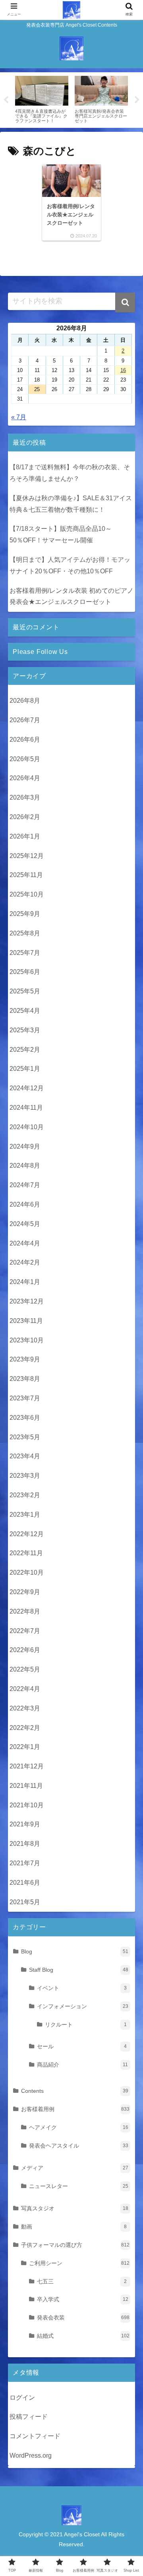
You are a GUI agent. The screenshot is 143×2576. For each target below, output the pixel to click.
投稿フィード (29, 2417)
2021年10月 (27, 1805)
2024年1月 (25, 1282)
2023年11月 (26, 1321)
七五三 (82, 2281)
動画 (74, 2227)
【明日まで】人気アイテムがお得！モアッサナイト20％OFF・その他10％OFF (70, 565)
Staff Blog (79, 1970)
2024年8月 (25, 1166)
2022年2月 (25, 1728)
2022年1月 (25, 1747)
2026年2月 (25, 817)
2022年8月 (25, 1611)
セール (82, 2046)
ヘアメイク (79, 2127)
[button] (125, 303)
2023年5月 (25, 1437)
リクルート (86, 2025)
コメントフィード (35, 2436)
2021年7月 (25, 1863)
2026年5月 (25, 759)
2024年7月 (25, 1185)
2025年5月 (25, 991)
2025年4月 (25, 1011)
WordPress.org (31, 2455)
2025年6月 (25, 972)
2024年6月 (25, 1204)
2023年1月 (25, 1515)
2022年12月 (27, 1534)
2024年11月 (26, 1108)
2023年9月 (25, 1359)
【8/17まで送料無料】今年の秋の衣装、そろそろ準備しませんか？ (70, 473)
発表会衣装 (83, 2318)
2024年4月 (25, 1243)
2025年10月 (27, 894)
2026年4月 (25, 778)
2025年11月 (26, 875)
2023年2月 (25, 1495)
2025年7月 (25, 953)
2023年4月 (25, 1456)
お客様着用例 (75, 2109)
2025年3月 (25, 1030)
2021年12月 (27, 1766)
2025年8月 (25, 933)
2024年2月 (25, 1262)
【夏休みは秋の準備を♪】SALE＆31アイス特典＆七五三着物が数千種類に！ (71, 504)
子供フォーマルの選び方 (75, 2245)
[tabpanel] (42, 98)
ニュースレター (79, 2186)
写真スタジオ (75, 2208)
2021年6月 (25, 1883)
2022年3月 (25, 1708)
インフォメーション (83, 2006)
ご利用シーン (79, 2263)
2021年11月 (26, 1786)
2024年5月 (25, 1224)
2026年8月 (25, 701)
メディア (75, 2168)
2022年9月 (25, 1592)
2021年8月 (25, 1844)
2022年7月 (25, 1631)
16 (123, 370)
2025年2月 (25, 1050)
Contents (75, 2091)
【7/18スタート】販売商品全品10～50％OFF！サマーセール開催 (61, 534)
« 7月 (19, 417)
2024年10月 (27, 1127)
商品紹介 (82, 2065)
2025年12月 (27, 856)
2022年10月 (27, 1572)
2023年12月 (27, 1301)
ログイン (22, 2398)
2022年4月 (25, 1689)
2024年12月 (27, 1088)
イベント (82, 1988)
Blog (75, 1951)
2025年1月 (25, 1069)
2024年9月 (25, 1146)
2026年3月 (25, 797)
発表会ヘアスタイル (79, 2146)
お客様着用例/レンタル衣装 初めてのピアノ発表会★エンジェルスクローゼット (71, 596)
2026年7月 (25, 720)
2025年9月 (25, 914)
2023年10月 (27, 1340)
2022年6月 (25, 1650)
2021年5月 (25, 1902)
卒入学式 (83, 2299)
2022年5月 (25, 1669)
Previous (6, 100)
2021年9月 (25, 1824)
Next (137, 100)
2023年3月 (25, 1476)
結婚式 (83, 2336)
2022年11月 (26, 1553)
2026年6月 (25, 739)
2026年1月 (25, 836)
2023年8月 (25, 1379)
